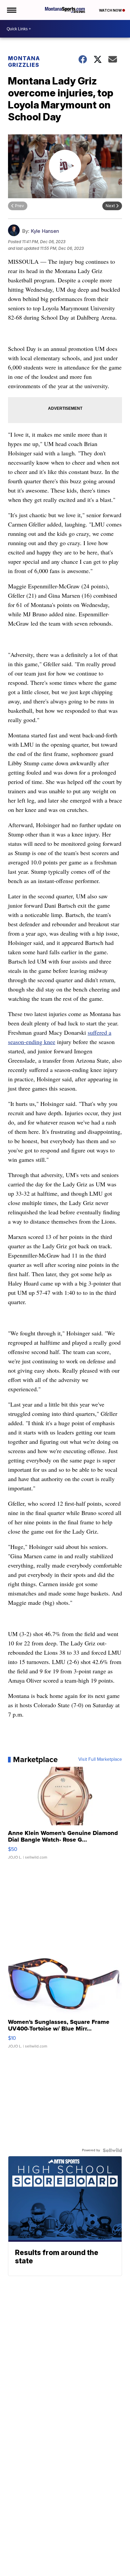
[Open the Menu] (11, 10)
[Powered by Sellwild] (112, 2150)
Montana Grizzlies (24, 62)
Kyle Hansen (45, 231)
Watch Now (111, 10)
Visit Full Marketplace (100, 1759)
